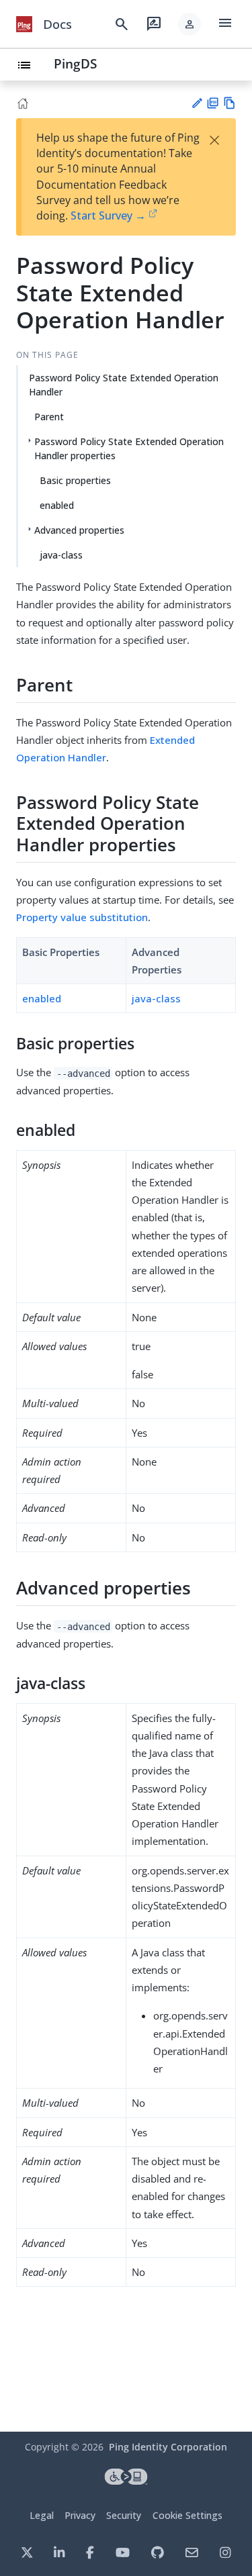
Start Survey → (108, 216)
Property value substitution (82, 917)
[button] (190, 24)
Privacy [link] (80, 2515)
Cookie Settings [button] (187, 2515)
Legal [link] (42, 2515)
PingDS (75, 63)
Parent (49, 417)
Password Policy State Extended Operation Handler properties (129, 448)
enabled (57, 505)
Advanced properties (79, 530)
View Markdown (229, 103)
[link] (24, 24)
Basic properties (75, 480)
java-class (61, 555)
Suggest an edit (197, 103)
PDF (213, 103)
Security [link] (124, 2515)
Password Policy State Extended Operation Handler (124, 385)
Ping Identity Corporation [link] (168, 2447)
